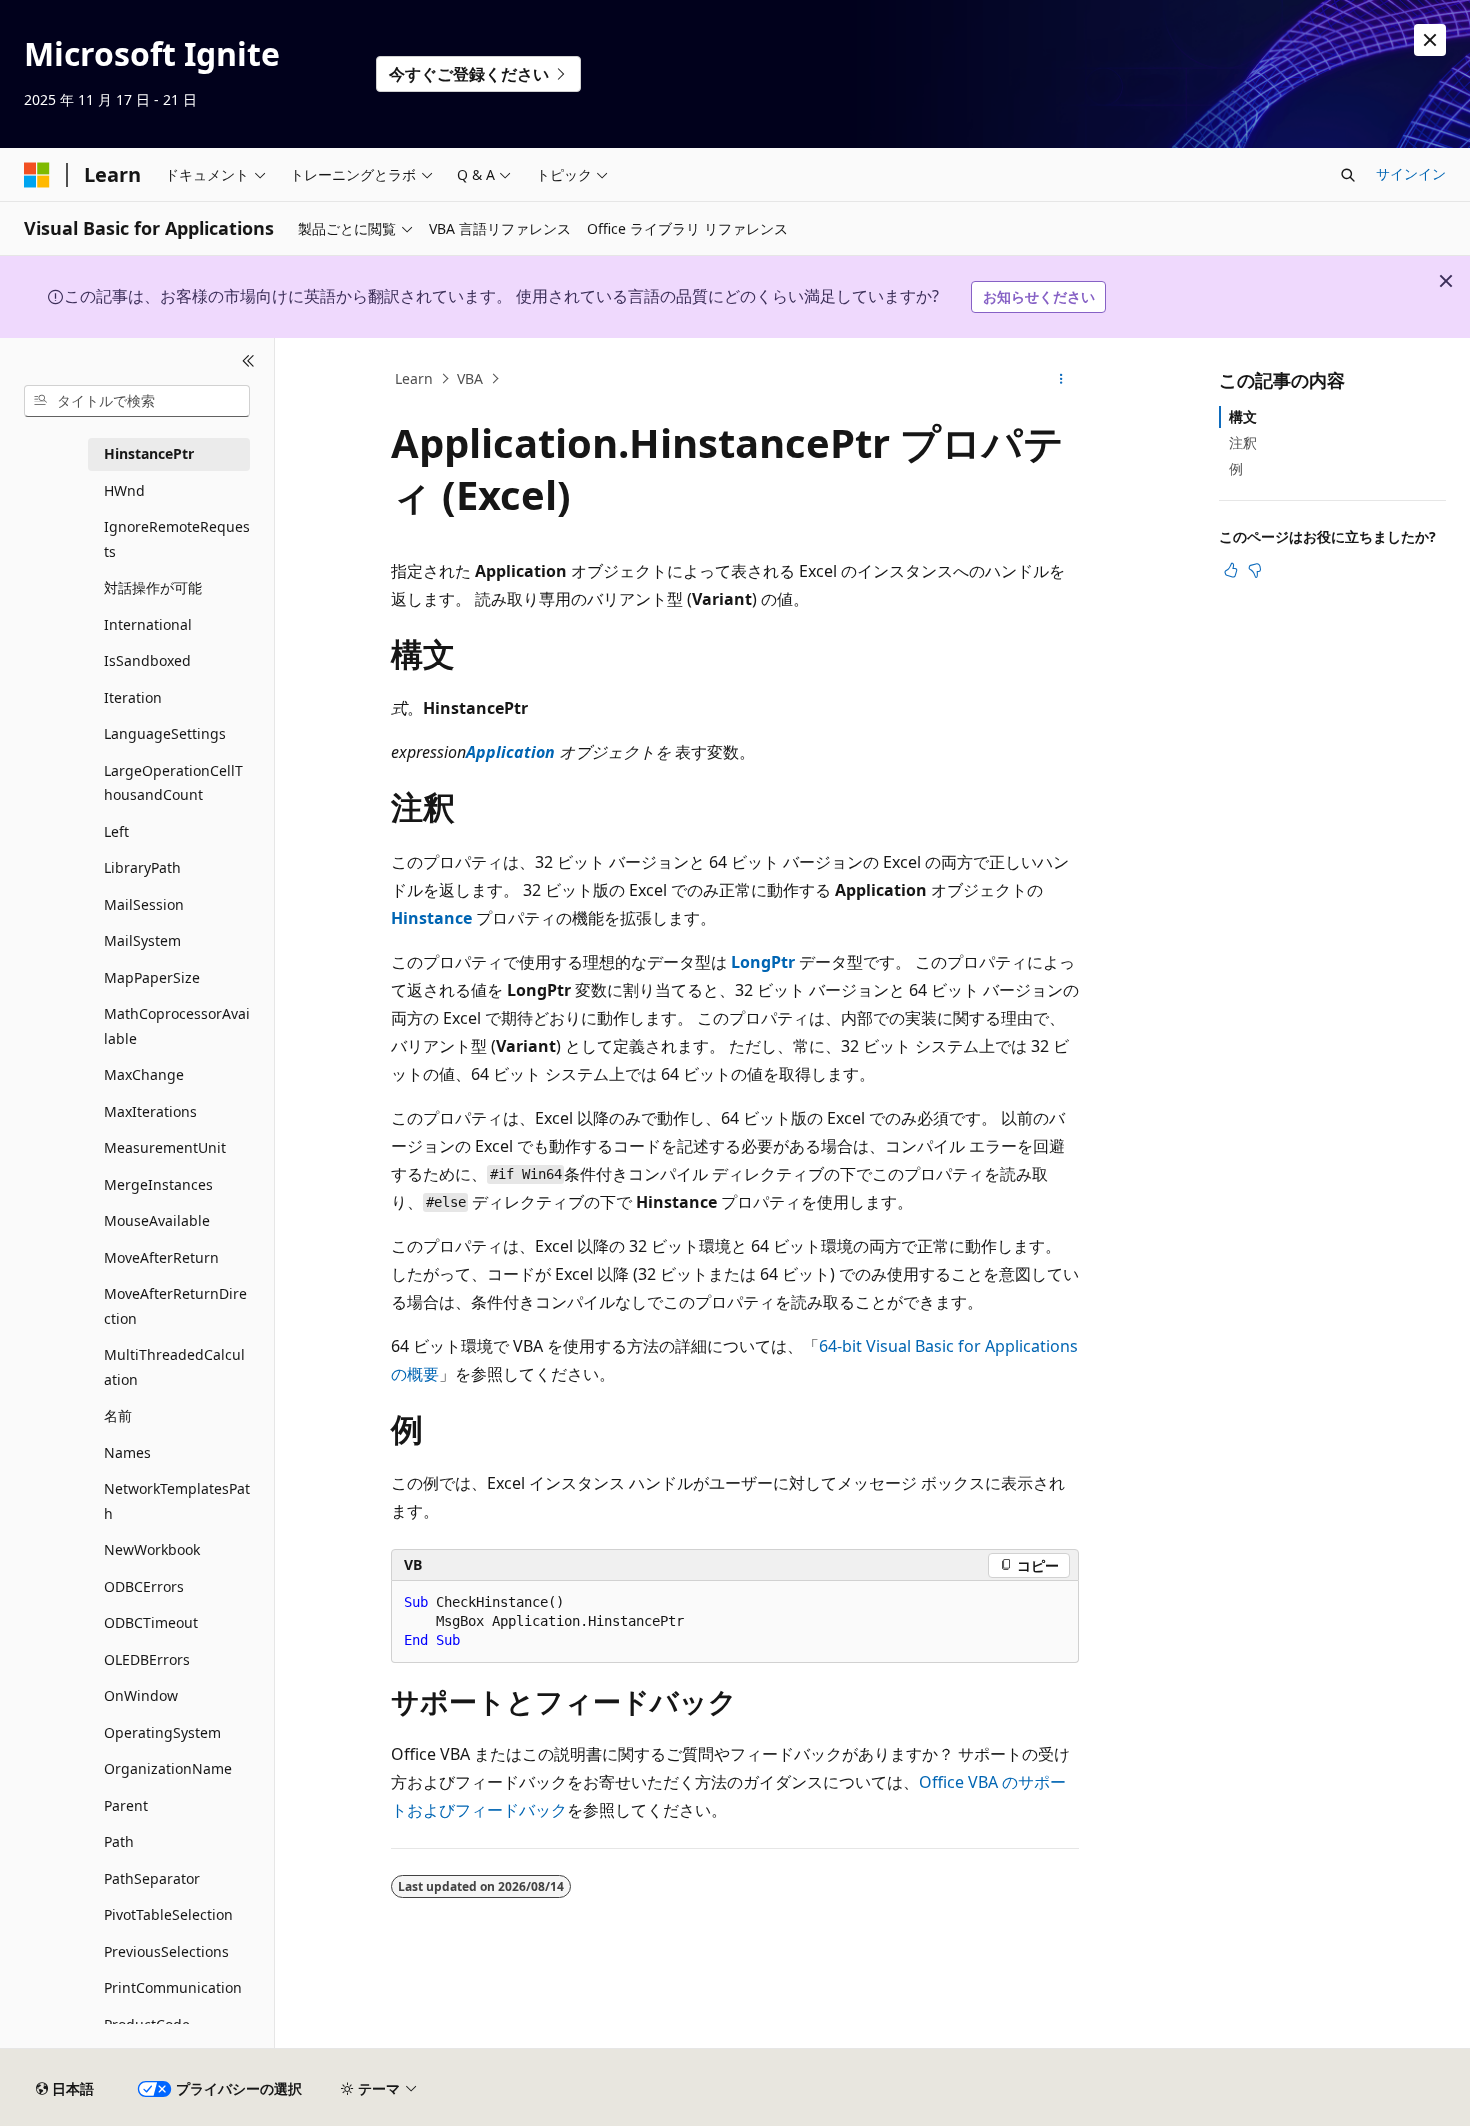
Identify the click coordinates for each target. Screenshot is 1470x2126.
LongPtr (763, 962)
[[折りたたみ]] (248, 362)
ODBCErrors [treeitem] (144, 1586)
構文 (1243, 416)
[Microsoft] (37, 175)
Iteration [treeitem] (133, 697)
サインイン (1411, 173)
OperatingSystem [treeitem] (162, 1732)
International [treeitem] (148, 624)
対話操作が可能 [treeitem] (153, 587)
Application (510, 752)
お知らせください (1039, 296)
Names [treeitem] (127, 1452)
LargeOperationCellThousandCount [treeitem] (173, 783)
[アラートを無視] (1430, 40)
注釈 (1243, 442)
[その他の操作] (1061, 379)
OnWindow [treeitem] (141, 1695)
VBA (470, 378)
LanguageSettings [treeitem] (165, 733)
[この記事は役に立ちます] (1231, 570)
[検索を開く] (1348, 175)
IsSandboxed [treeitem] (147, 660)
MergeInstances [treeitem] (158, 1184)
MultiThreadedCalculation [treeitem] (174, 1367)
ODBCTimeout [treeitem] (151, 1622)
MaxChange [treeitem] (144, 1074)
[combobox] (137, 401)
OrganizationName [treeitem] (168, 1768)
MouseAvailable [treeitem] (157, 1220)
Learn (414, 378)
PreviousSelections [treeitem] (166, 1951)
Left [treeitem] (116, 831)
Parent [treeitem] (126, 1805)
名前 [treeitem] (118, 1415)
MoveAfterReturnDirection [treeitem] (175, 1306)
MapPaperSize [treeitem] (152, 977)
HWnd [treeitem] (124, 490)
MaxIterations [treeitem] (150, 1111)
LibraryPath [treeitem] (142, 867)
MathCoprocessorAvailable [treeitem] (177, 1026)
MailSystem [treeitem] (142, 940)
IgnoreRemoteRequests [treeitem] (177, 539)
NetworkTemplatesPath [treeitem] (177, 1501)
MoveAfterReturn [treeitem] (161, 1257)
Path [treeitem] (119, 1841)
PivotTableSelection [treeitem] (168, 1914)
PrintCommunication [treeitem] (173, 1987)
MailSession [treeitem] (144, 904)
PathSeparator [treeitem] (152, 1878)
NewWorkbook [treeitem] (152, 1549)
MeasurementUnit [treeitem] (165, 1147)
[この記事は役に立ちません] (1255, 570)
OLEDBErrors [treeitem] (147, 1659)
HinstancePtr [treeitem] (149, 453)
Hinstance (431, 918)
